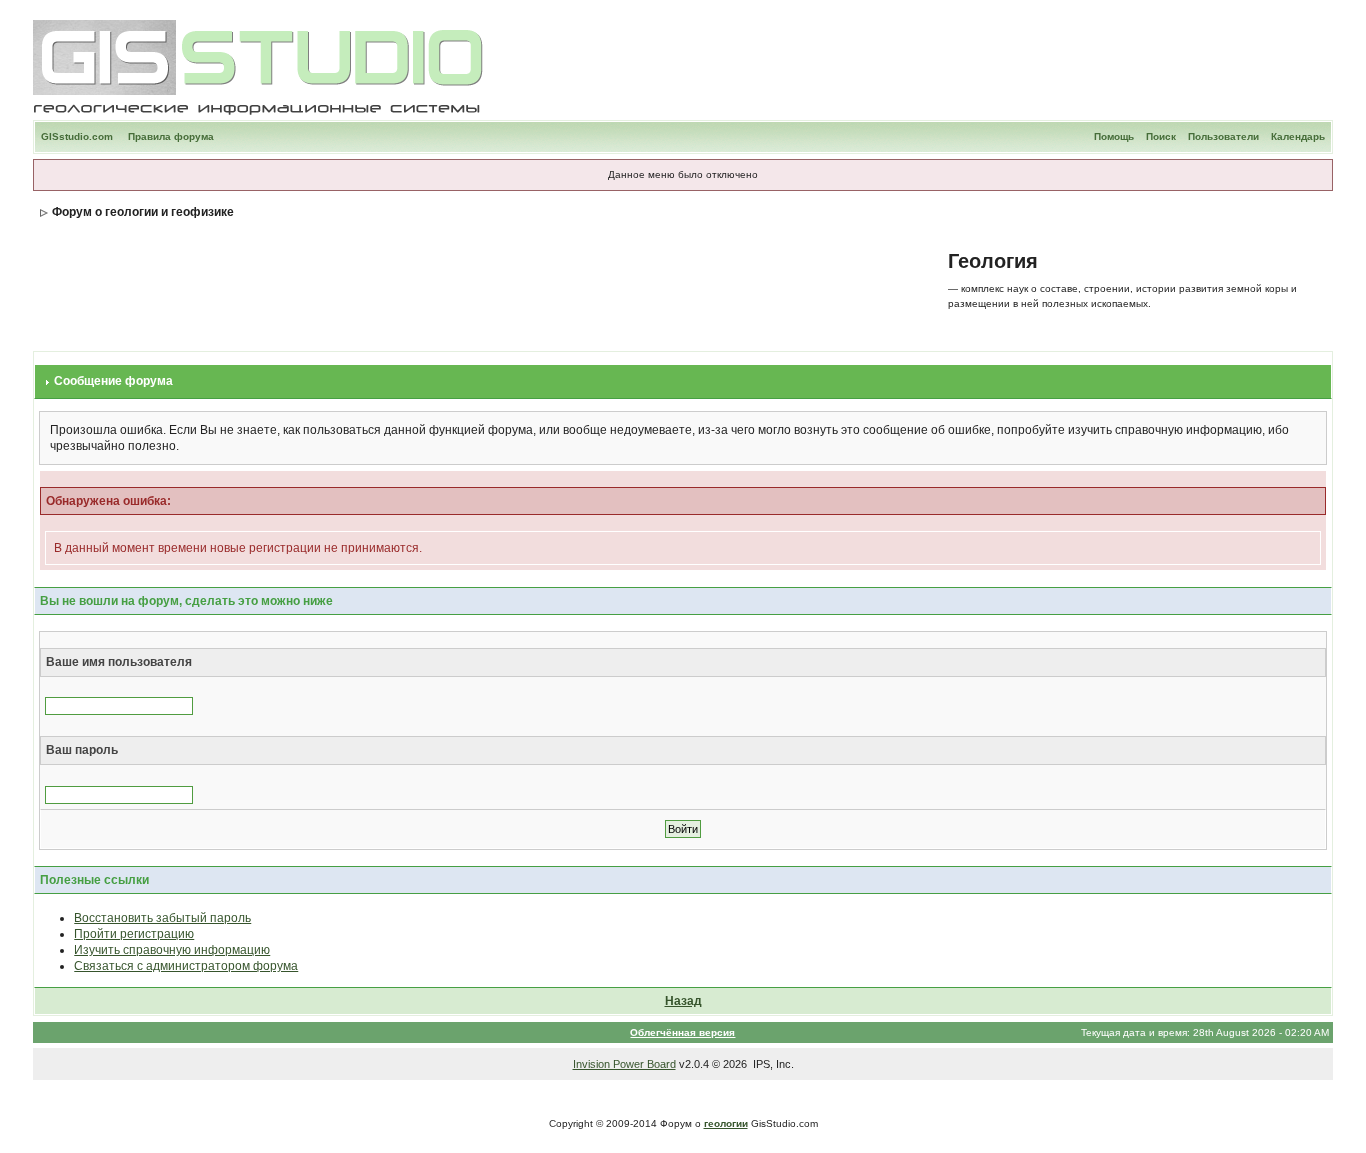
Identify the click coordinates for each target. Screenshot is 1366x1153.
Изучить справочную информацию (172, 950)
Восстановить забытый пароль (162, 918)
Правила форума (171, 136)
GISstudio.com (77, 136)
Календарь (1298, 136)
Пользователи (1223, 136)
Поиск (1161, 136)
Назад (683, 1001)
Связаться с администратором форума (186, 966)
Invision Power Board (624, 1064)
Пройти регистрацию (134, 934)
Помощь (1114, 136)
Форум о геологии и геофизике (143, 212)
